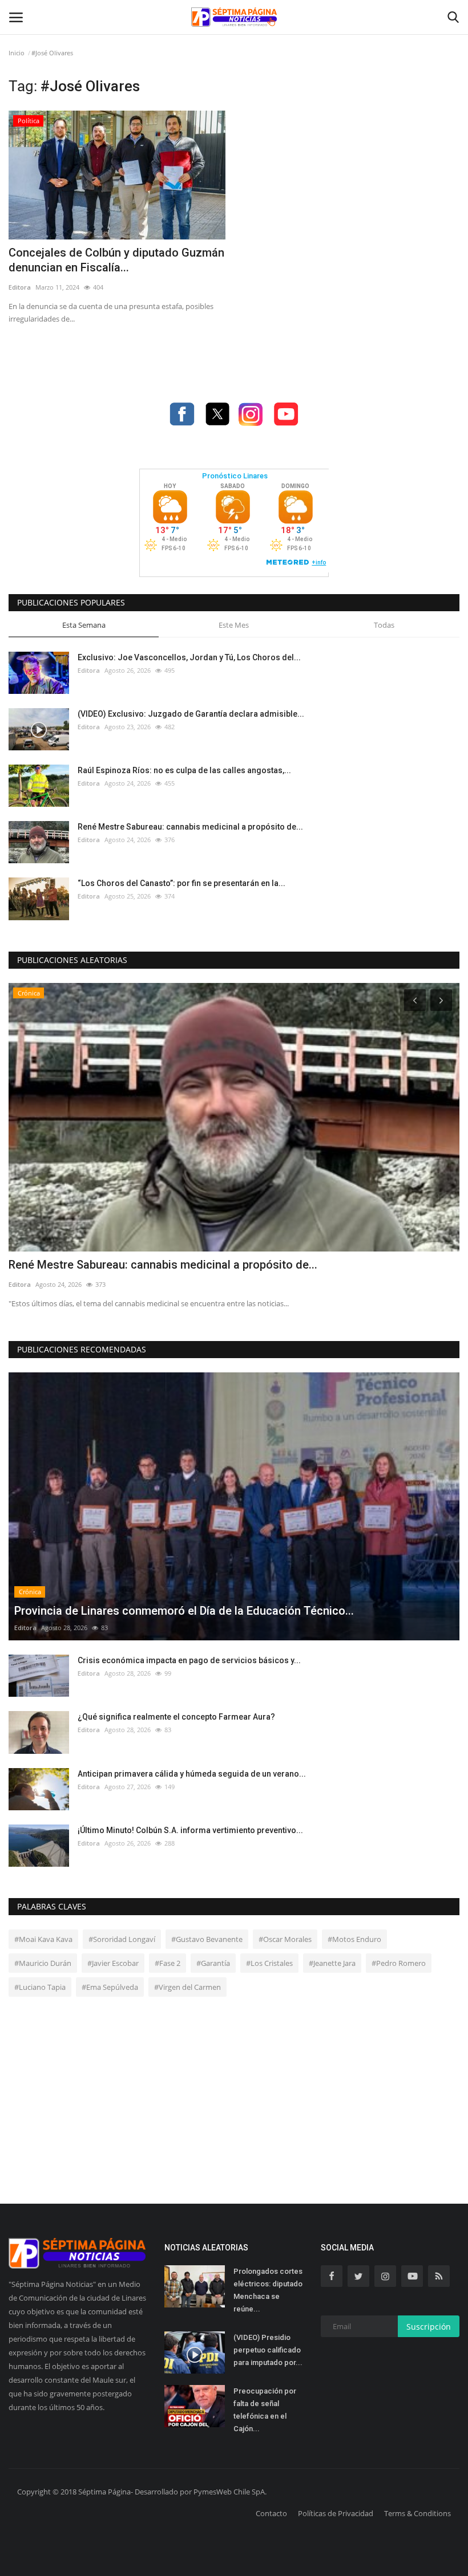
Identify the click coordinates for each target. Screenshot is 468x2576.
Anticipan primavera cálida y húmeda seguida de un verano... (192, 1774)
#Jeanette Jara (332, 1963)
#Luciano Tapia (40, 1987)
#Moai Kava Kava (43, 1939)
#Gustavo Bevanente (207, 1939)
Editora (20, 287)
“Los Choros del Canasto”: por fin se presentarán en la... (181, 883)
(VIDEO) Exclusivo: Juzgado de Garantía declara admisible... (191, 714)
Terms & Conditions (417, 2513)
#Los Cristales (269, 1963)
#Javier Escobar (113, 1963)
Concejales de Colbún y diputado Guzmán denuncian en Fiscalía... (116, 260)
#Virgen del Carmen (187, 1987)
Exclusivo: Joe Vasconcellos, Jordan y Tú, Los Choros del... (189, 657)
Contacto (271, 2513)
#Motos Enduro (354, 1939)
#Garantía (213, 1963)
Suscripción (429, 2327)
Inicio (17, 53)
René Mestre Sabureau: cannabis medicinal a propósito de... (190, 827)
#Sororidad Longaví (122, 1939)
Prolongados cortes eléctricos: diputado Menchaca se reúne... (268, 2290)
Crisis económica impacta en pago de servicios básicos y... (189, 1660)
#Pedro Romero (399, 1963)
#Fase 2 (168, 1963)
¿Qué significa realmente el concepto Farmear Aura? (176, 1717)
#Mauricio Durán (43, 1963)
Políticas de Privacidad (336, 2513)
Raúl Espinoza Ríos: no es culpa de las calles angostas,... (184, 770)
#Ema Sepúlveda (110, 1987)
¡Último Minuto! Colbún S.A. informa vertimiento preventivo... (190, 1830)
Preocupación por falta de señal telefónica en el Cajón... (265, 2410)
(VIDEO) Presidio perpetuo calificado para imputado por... (268, 2350)
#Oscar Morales (285, 1939)
